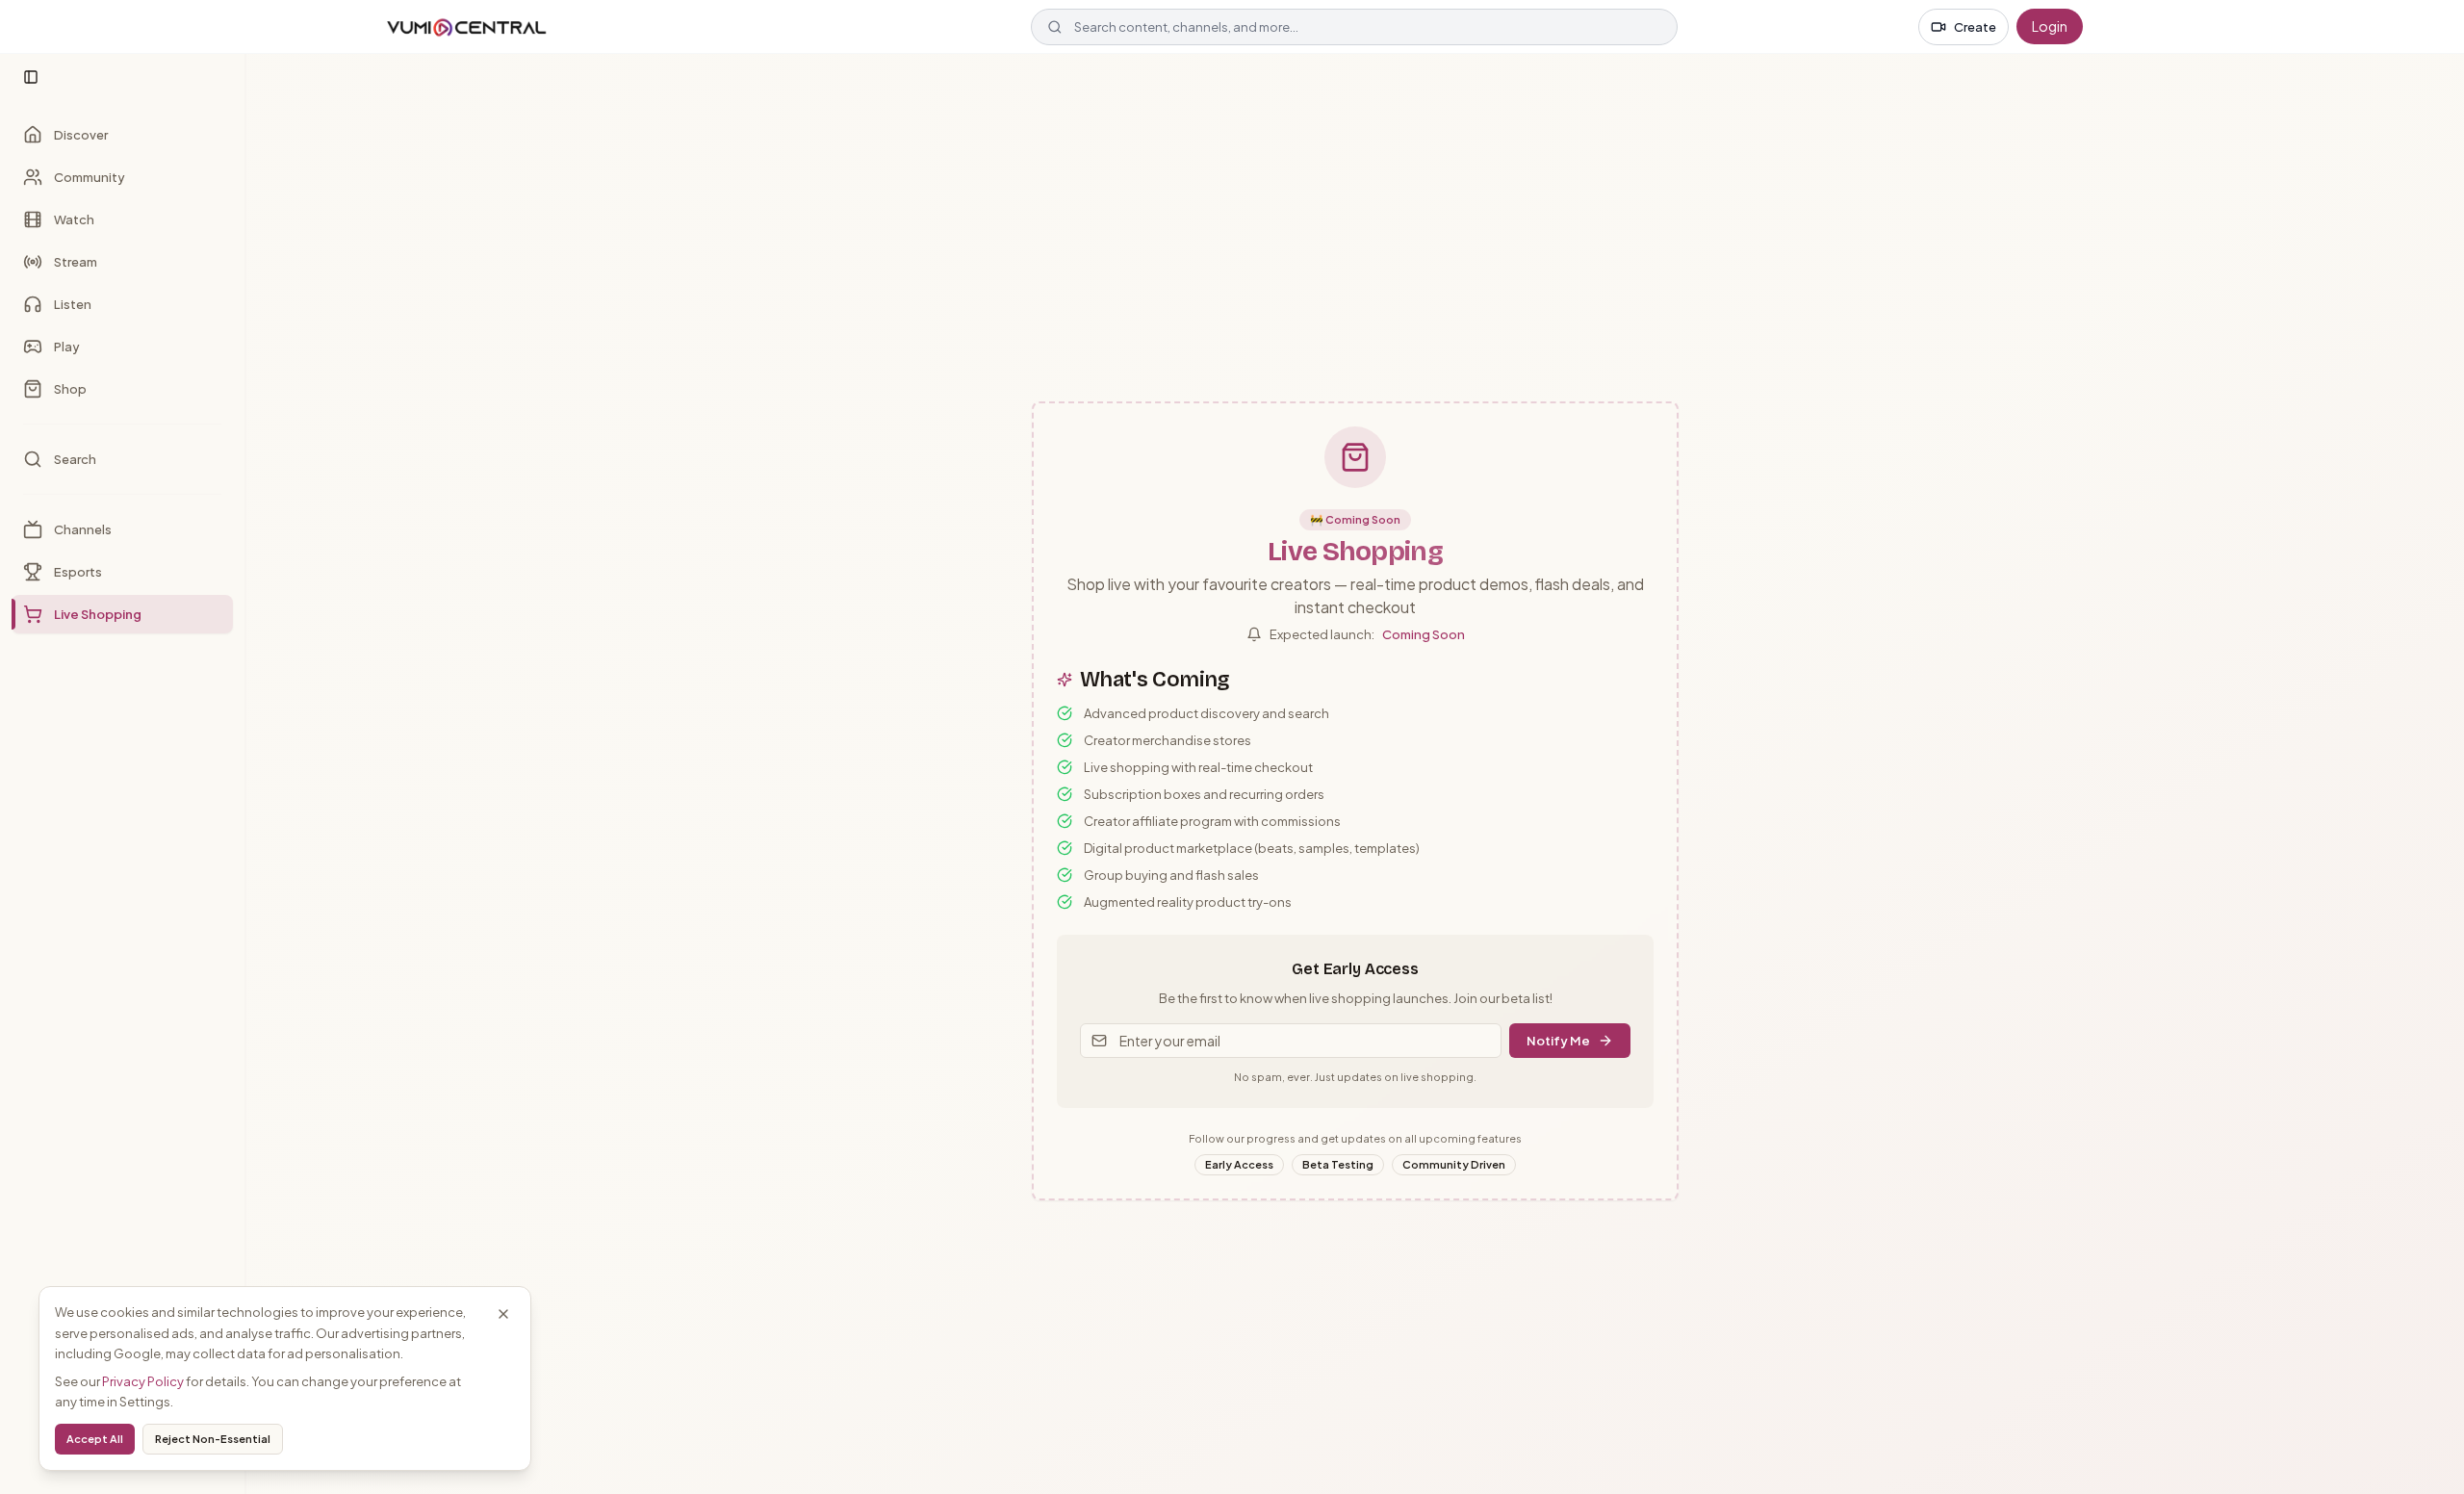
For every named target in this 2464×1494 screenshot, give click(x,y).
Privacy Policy (143, 1381)
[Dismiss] (503, 1314)
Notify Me (1558, 1041)
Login (2050, 26)
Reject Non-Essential (213, 1439)
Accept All (95, 1439)
